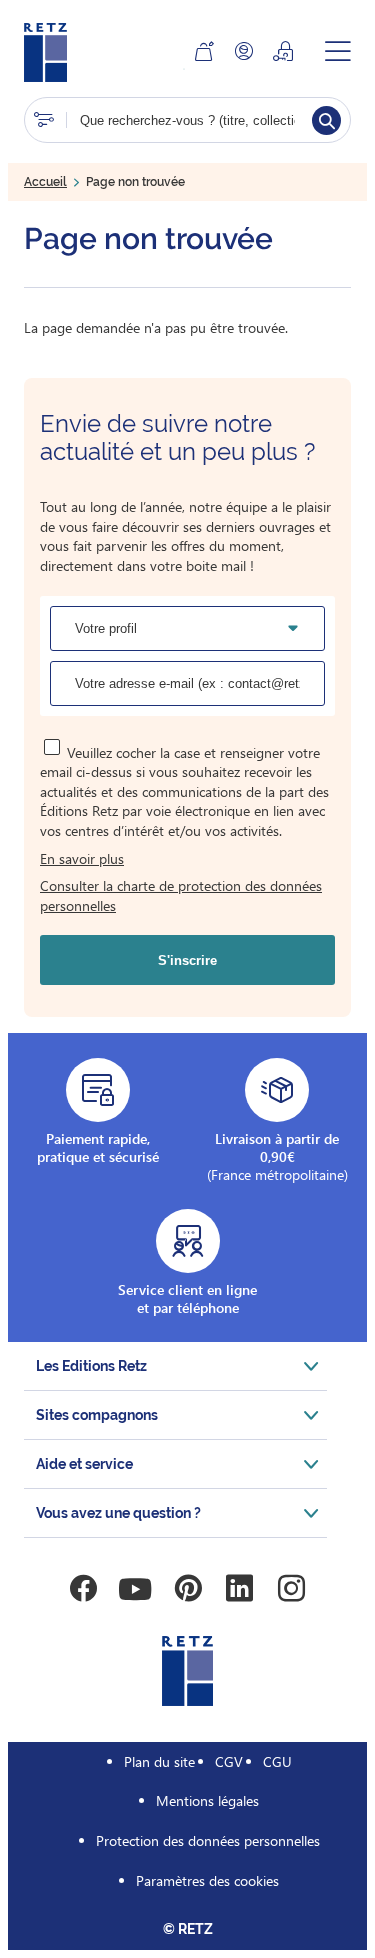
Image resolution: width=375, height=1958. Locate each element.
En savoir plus (82, 858)
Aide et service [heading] (84, 1464)
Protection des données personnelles (208, 1840)
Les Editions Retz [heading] (91, 1366)
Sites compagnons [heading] (97, 1415)
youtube (136, 1589)
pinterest (188, 1589)
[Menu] (338, 51)
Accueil (45, 182)
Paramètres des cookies (207, 1880)
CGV (229, 1761)
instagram (292, 1589)
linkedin (240, 1589)
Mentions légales (207, 1800)
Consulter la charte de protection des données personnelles (181, 895)
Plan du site (159, 1761)
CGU (277, 1761)
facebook (84, 1589)
